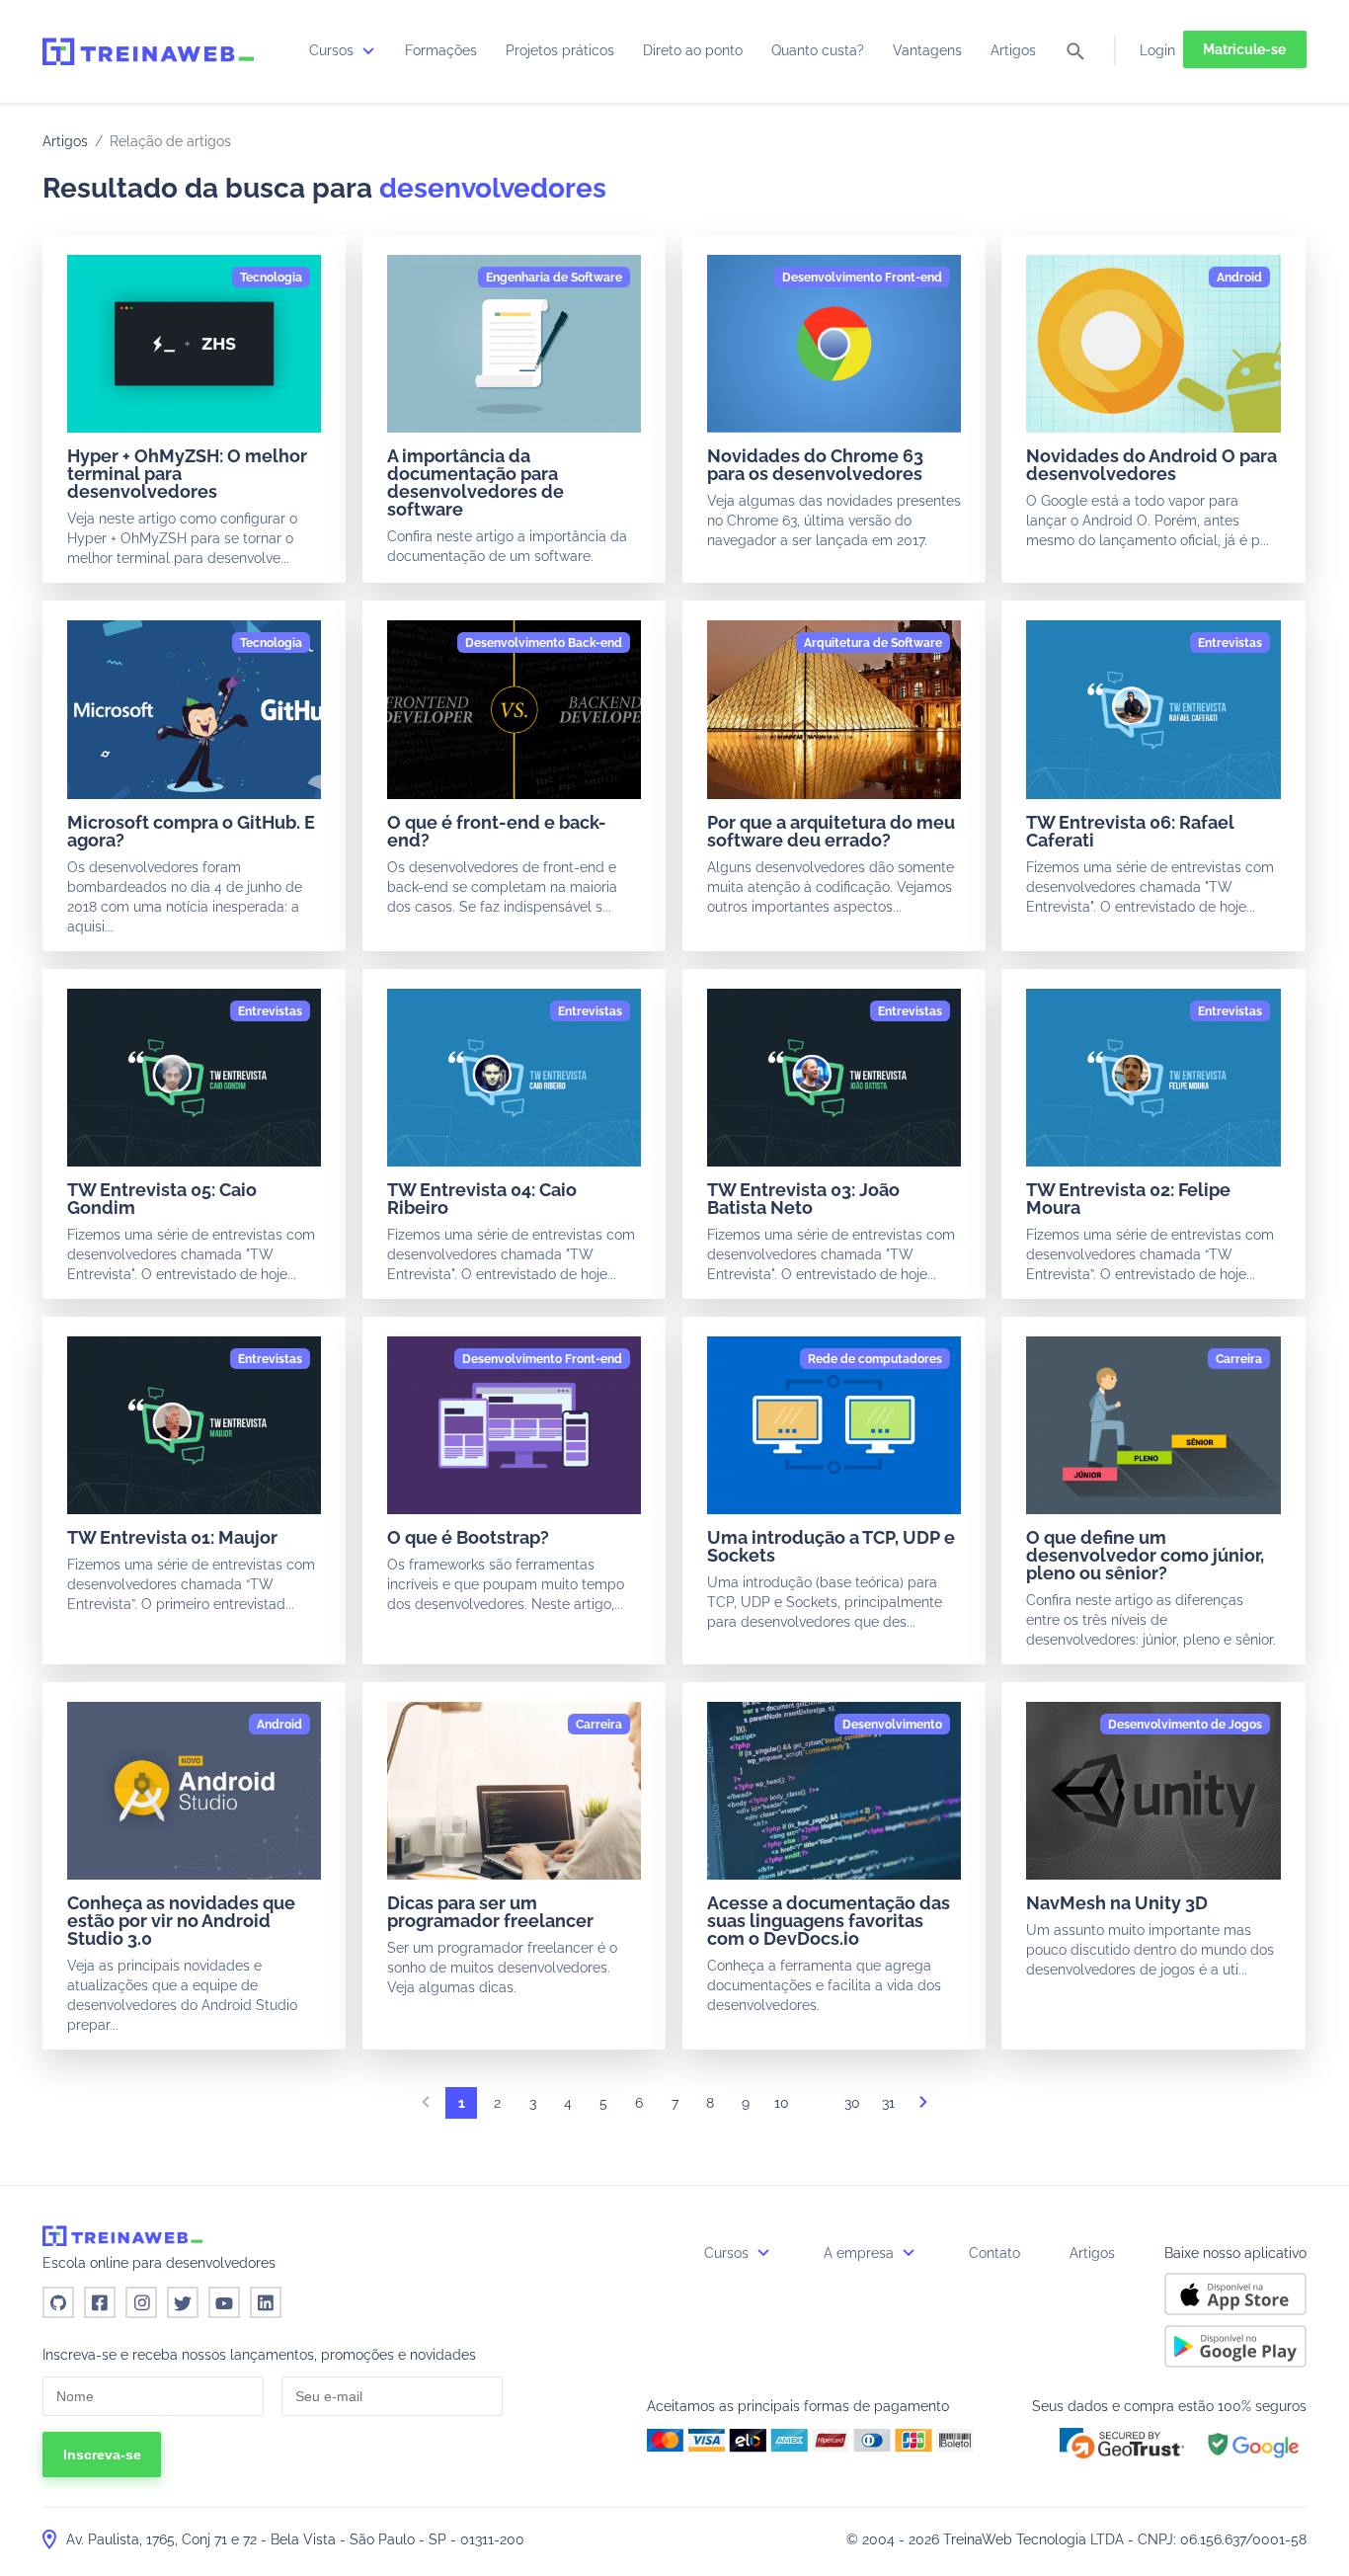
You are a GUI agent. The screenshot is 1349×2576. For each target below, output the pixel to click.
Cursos (333, 50)
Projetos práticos (560, 50)
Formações (441, 50)
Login (1157, 50)
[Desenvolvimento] (892, 1725)
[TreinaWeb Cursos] (148, 51)
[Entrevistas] (1230, 643)
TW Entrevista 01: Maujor (172, 1537)
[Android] (1239, 278)
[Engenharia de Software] (554, 278)
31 (888, 2103)
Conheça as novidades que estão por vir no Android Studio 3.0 (181, 1921)
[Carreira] (1239, 1359)
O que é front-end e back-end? (497, 831)
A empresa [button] (861, 2253)
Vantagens (927, 50)
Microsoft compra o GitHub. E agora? (191, 831)
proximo (923, 2108)
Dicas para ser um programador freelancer (490, 1912)
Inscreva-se (102, 2455)
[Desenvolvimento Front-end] (862, 278)
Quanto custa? (818, 50)
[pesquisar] (1075, 53)
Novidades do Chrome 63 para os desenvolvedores (815, 465)
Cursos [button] (728, 2253)
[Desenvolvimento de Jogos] (1185, 1725)
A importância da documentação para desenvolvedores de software (476, 483)
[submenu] (368, 50)
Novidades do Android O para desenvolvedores (1151, 465)
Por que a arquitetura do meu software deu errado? (831, 831)
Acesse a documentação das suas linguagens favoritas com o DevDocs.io (829, 1921)
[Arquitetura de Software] (873, 643)
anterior (426, 2108)
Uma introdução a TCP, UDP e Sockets (831, 1546)
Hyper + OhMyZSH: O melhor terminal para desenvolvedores (187, 474)
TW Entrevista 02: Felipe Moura (1128, 1199)
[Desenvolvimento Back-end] (544, 643)
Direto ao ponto (693, 50)
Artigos (1013, 50)
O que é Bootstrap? (468, 1537)
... (817, 2108)
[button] (1122, 2443)
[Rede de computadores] (875, 1359)
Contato (994, 2253)
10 (782, 2103)
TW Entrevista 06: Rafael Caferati (1130, 831)
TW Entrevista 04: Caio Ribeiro (482, 1199)
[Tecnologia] (271, 278)
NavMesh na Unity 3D (1117, 1903)
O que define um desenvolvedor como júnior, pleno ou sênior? (1145, 1555)
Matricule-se (1244, 49)
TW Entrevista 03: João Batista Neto (803, 1199)
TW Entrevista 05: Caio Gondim (162, 1199)
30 (852, 2103)
